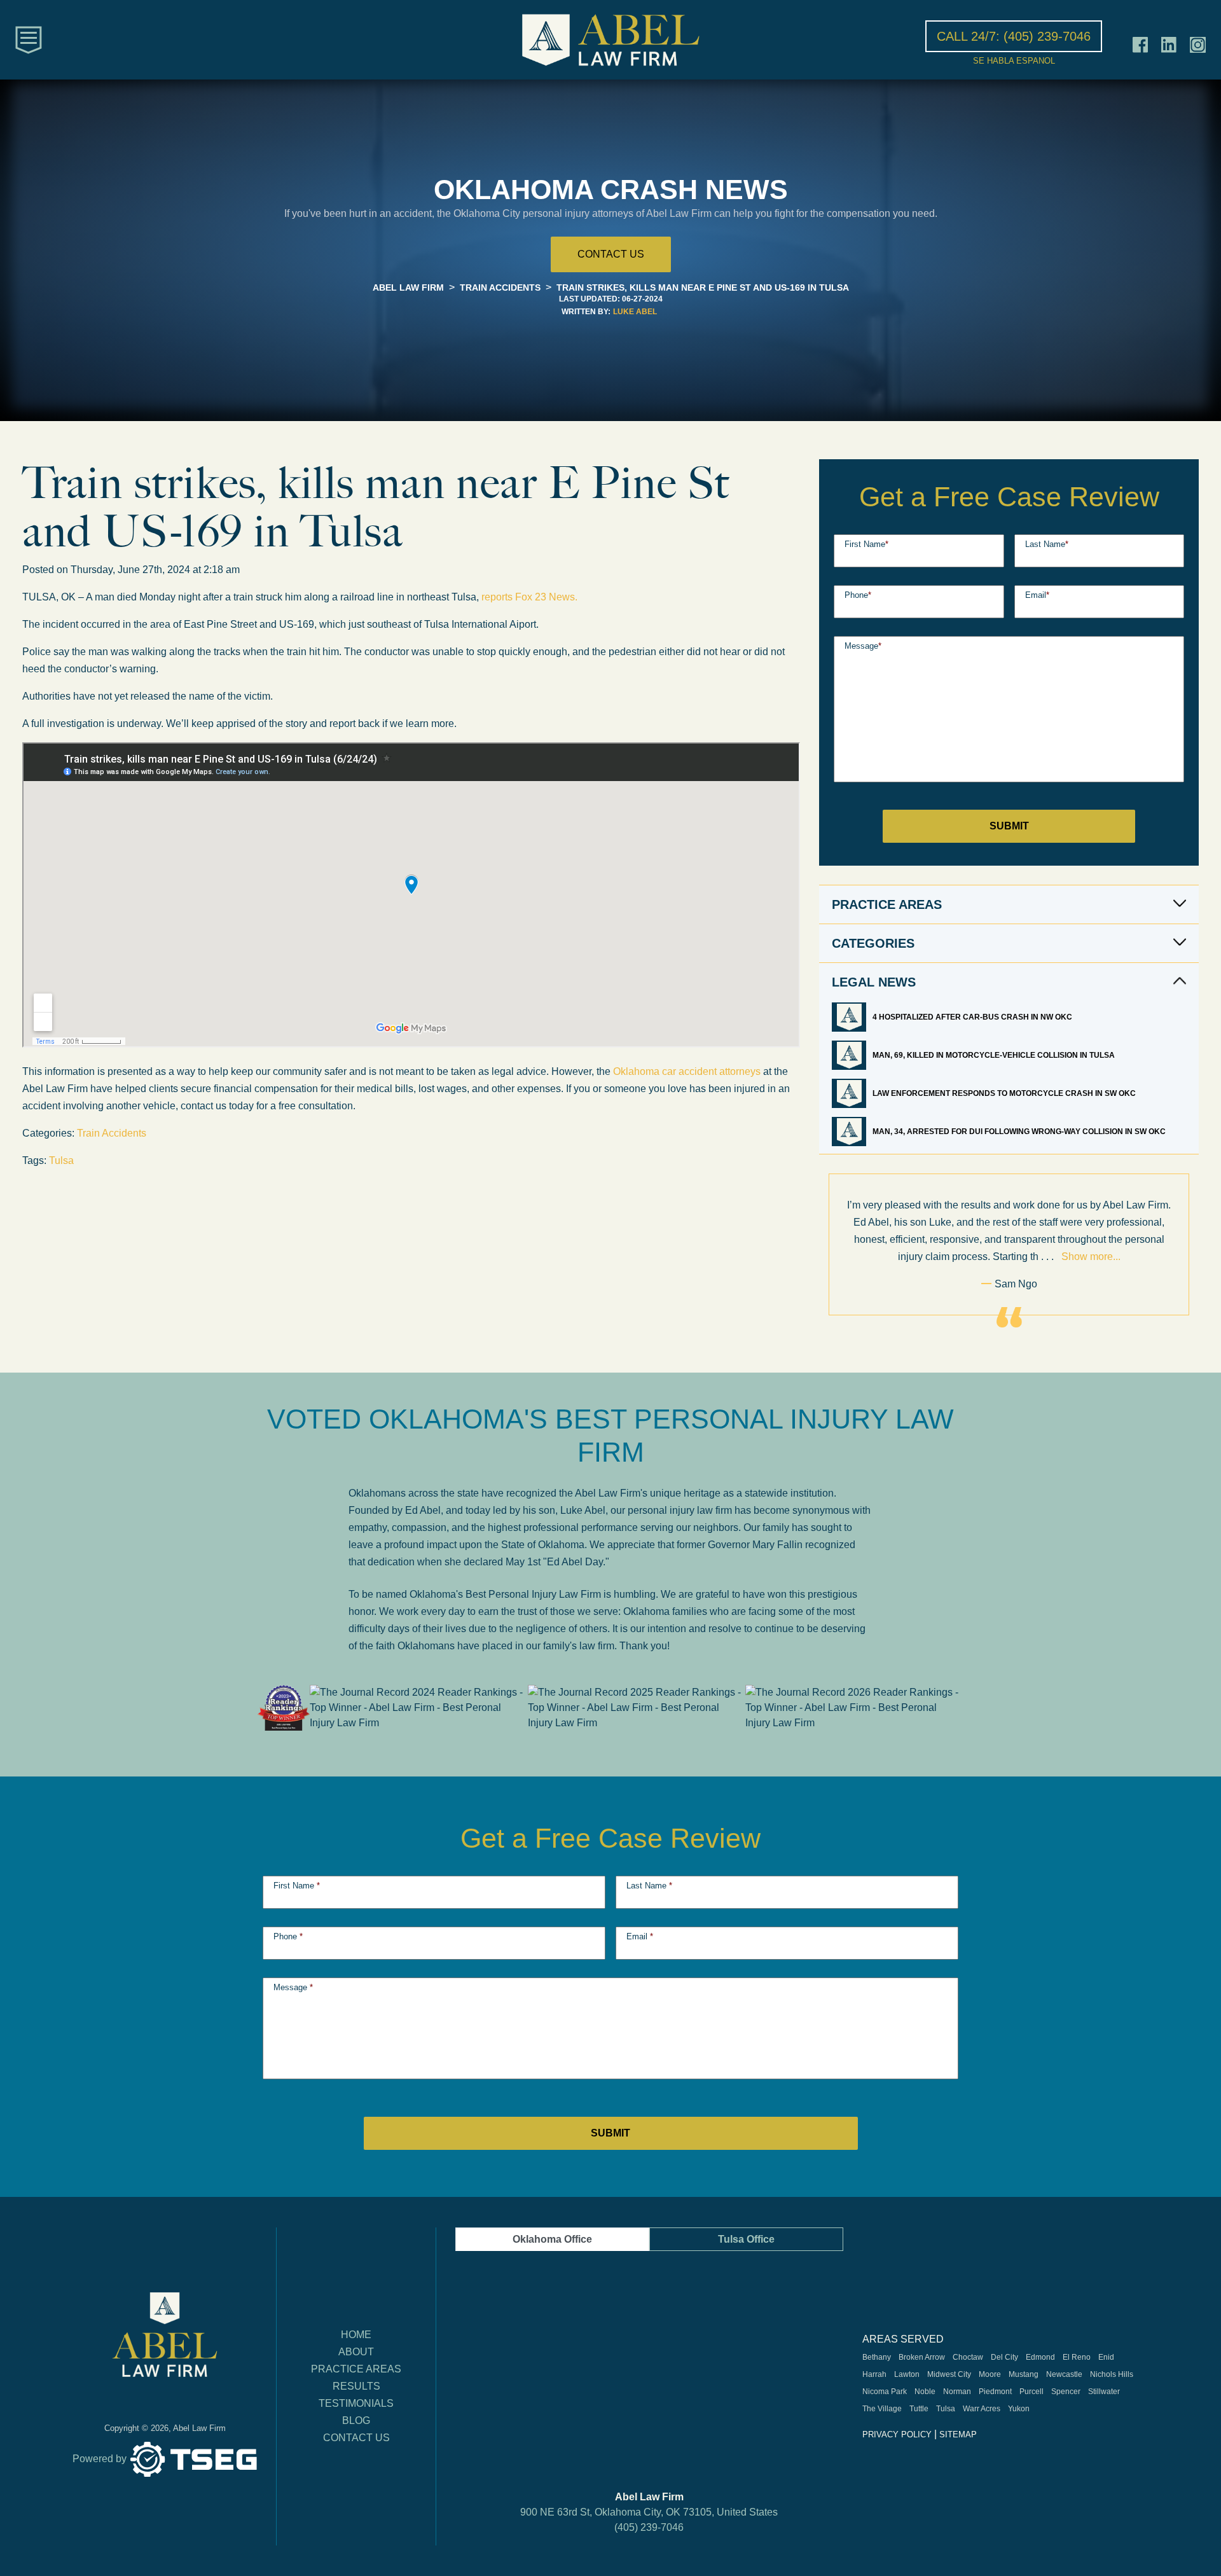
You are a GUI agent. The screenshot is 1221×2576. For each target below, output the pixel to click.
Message (863, 646)
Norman (957, 2392)
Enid (1106, 2357)
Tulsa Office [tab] (746, 2239)
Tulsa (61, 1160)
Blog (356, 2420)
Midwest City (949, 2374)
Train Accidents (112, 1133)
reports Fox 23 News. (531, 597)
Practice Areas (356, 2369)
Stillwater (1104, 2392)
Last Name (1047, 544)
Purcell (1031, 2392)
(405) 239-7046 (649, 2527)
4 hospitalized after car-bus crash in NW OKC (973, 1017)
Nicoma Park (885, 2392)
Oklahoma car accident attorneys (687, 1071)
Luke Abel (635, 312)
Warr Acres (982, 2409)
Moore (990, 2374)
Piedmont (995, 2392)
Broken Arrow (922, 2357)
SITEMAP (958, 2434)
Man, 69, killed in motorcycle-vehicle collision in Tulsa (995, 1055)
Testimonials (356, 2403)
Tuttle (919, 2409)
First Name (866, 544)
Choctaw (968, 2357)
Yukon (1019, 2409)
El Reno (1077, 2357)
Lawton (907, 2374)
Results (356, 2386)
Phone (858, 595)
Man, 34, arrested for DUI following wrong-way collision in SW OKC (1020, 1132)
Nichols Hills (1112, 2374)
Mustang (1024, 2374)
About (356, 2352)
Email (1037, 595)
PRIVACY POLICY (897, 2434)
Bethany (877, 2357)
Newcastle (1064, 2374)
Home (356, 2335)
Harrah (874, 2374)
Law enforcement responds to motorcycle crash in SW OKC (1005, 1093)
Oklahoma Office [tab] (552, 2239)
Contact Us (356, 2438)
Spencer (1066, 2392)
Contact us (611, 254)
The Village (882, 2409)
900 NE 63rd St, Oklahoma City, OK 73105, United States (649, 2512)
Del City (1004, 2357)
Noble (925, 2392)
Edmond (1040, 2357)
